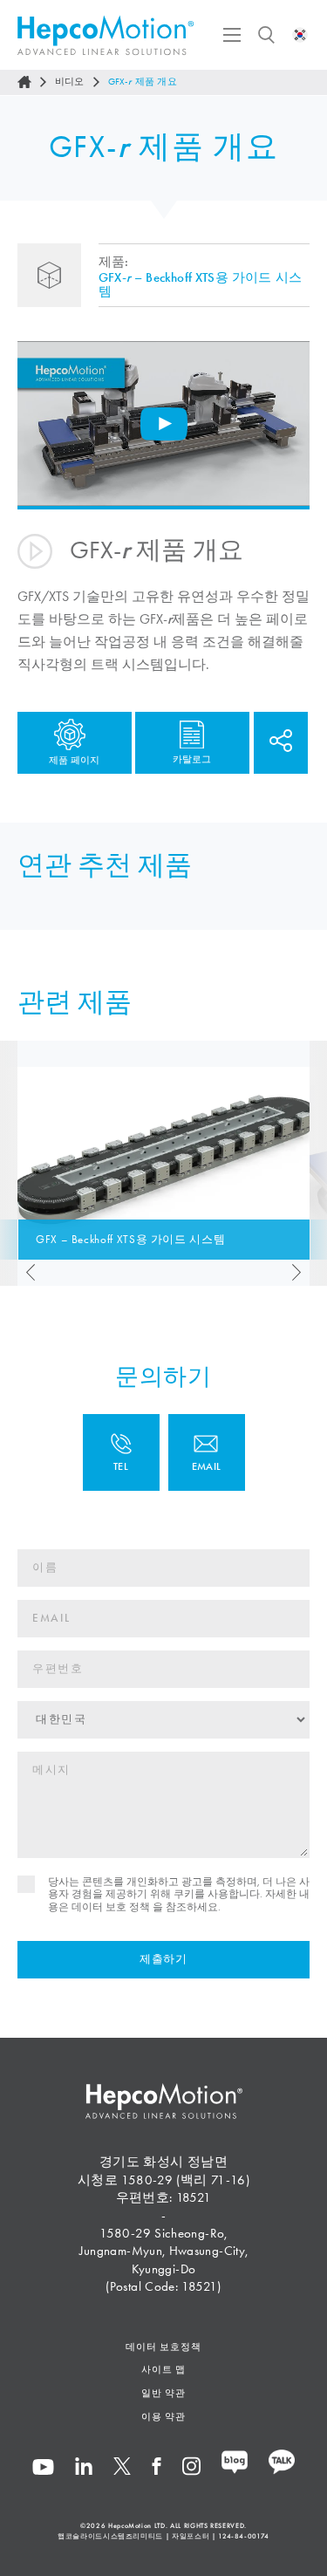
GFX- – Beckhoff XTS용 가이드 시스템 (200, 284)
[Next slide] (301, 1273)
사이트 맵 (164, 2369)
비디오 (70, 82)
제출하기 (163, 1959)
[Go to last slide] (26, 1273)
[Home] (24, 82)
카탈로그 (192, 758)
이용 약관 (164, 2416)
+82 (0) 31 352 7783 (121, 1452)
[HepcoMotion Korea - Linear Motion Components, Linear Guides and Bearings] (106, 35)
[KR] (300, 35)
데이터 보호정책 (163, 2347)
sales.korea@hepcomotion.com (207, 1452)
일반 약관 (164, 2393)
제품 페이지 (74, 760)
